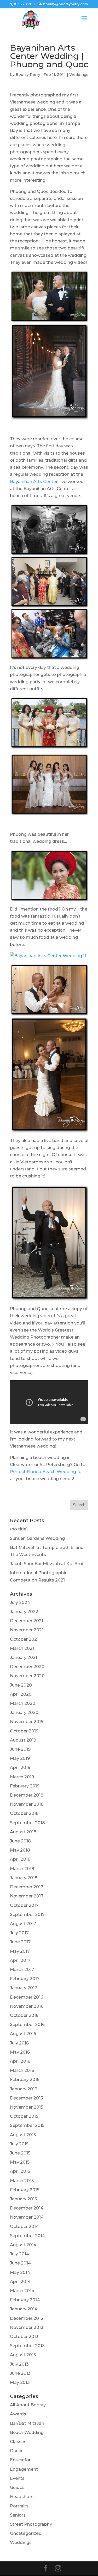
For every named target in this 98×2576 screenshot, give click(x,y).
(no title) (19, 1529)
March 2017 (22, 1970)
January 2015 (23, 2199)
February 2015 (25, 2190)
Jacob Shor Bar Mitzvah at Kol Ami (47, 1564)
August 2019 (23, 1740)
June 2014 (20, 2263)
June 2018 (20, 1841)
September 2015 (27, 2125)
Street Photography (31, 2524)
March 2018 (22, 1869)
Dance (17, 2451)
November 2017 (27, 1896)
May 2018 (20, 1850)
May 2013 (20, 2382)
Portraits (19, 2506)
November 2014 (27, 2217)
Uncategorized (26, 2533)
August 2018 (23, 1832)
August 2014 (23, 2245)
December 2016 (27, 1997)
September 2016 (27, 2025)
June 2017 (20, 1942)
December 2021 (27, 1621)
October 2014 (24, 2227)
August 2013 (23, 2355)
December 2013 (27, 2318)
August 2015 (23, 2135)
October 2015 (24, 2116)
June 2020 (21, 1685)
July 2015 (19, 2144)
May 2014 (20, 2272)
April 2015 (20, 2171)
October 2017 (24, 1905)
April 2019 (20, 1768)
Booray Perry (28, 75)
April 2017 (20, 1960)
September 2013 (27, 2346)
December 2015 (26, 2098)
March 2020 (23, 1703)
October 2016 (24, 2015)
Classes (18, 2442)
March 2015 (22, 2181)
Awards (18, 2414)
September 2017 (27, 1915)
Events (17, 2478)
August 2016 (23, 2034)
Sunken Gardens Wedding (37, 1538)
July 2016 (19, 2043)
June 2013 (20, 2373)
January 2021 (24, 1658)
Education (21, 2460)
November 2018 (27, 1804)
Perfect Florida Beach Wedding (43, 1472)
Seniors (18, 2515)
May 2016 (20, 2052)
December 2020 (27, 1667)
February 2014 (25, 2300)
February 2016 (25, 2080)
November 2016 (27, 2006)
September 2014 (27, 2236)
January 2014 (24, 2309)
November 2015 (27, 2107)
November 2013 (27, 2327)
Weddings (79, 75)
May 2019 (20, 1758)
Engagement (24, 2469)
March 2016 (22, 2070)
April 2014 (20, 2282)
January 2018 (24, 1878)
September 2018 (27, 1823)
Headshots (22, 2497)
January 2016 (24, 2089)
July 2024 (20, 1603)
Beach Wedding (27, 2432)
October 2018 (24, 1813)
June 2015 (20, 2153)
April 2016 (20, 2061)
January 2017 (24, 1988)
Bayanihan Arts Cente (33, 482)
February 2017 (25, 1979)
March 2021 (22, 1648)
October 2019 (24, 1731)
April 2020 (21, 1694)
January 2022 (24, 1612)
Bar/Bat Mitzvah (27, 2423)
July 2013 (19, 2364)
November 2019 (27, 1722)
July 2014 (19, 2254)
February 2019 (25, 1786)
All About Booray (28, 2405)
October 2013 (24, 2337)
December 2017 (27, 1887)
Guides (17, 2488)
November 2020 (27, 1676)
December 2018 (27, 1795)
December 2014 (27, 2208)
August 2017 (23, 1924)
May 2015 (20, 2162)
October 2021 (24, 1639)
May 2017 (20, 1951)
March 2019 (22, 1777)
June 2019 (20, 1749)
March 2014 (22, 2291)
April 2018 (20, 1859)
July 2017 (19, 1933)
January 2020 (24, 1713)
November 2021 (27, 1630)
